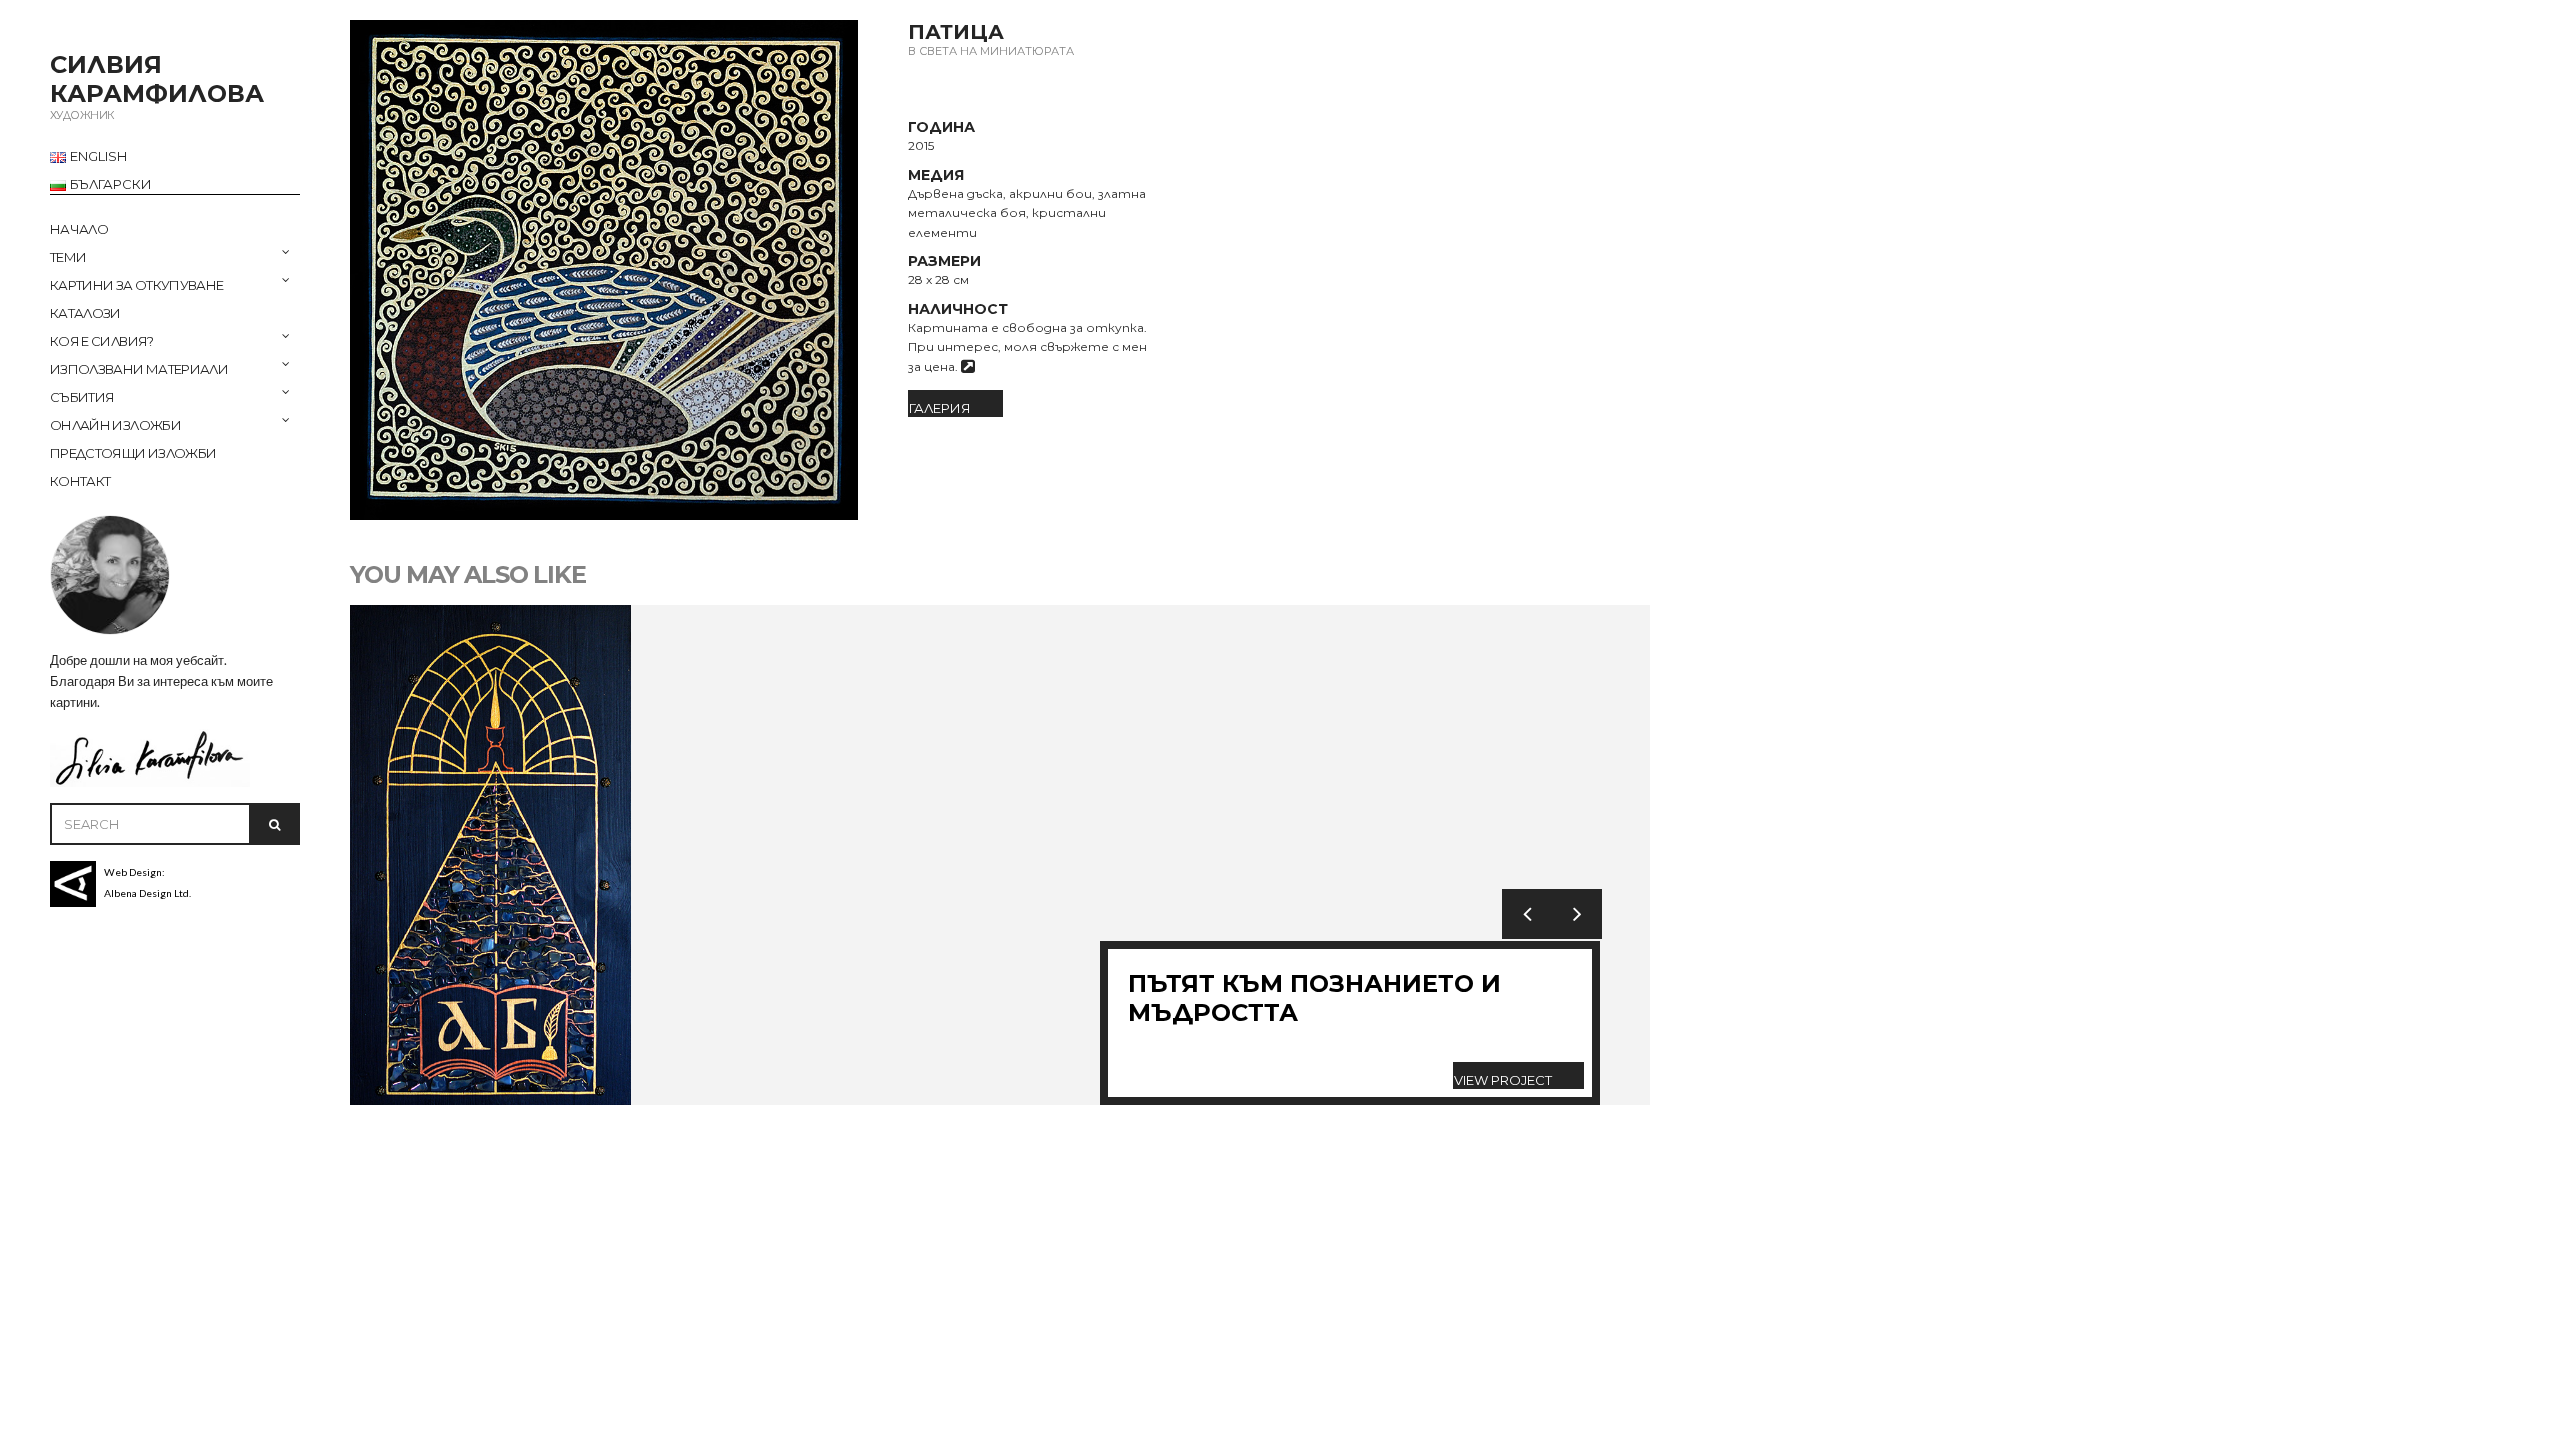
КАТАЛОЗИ (85, 313)
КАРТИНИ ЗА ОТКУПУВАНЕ (136, 285)
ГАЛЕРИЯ (940, 408)
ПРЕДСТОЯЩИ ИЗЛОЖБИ (133, 453)
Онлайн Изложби (115, 425)
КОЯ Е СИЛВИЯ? (102, 341)
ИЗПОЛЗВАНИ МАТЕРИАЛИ (139, 369)
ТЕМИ (68, 257)
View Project (1503, 1080)
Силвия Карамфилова (157, 79)
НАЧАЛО (79, 229)
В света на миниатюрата (991, 51)
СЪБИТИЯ (82, 397)
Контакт (80, 481)
